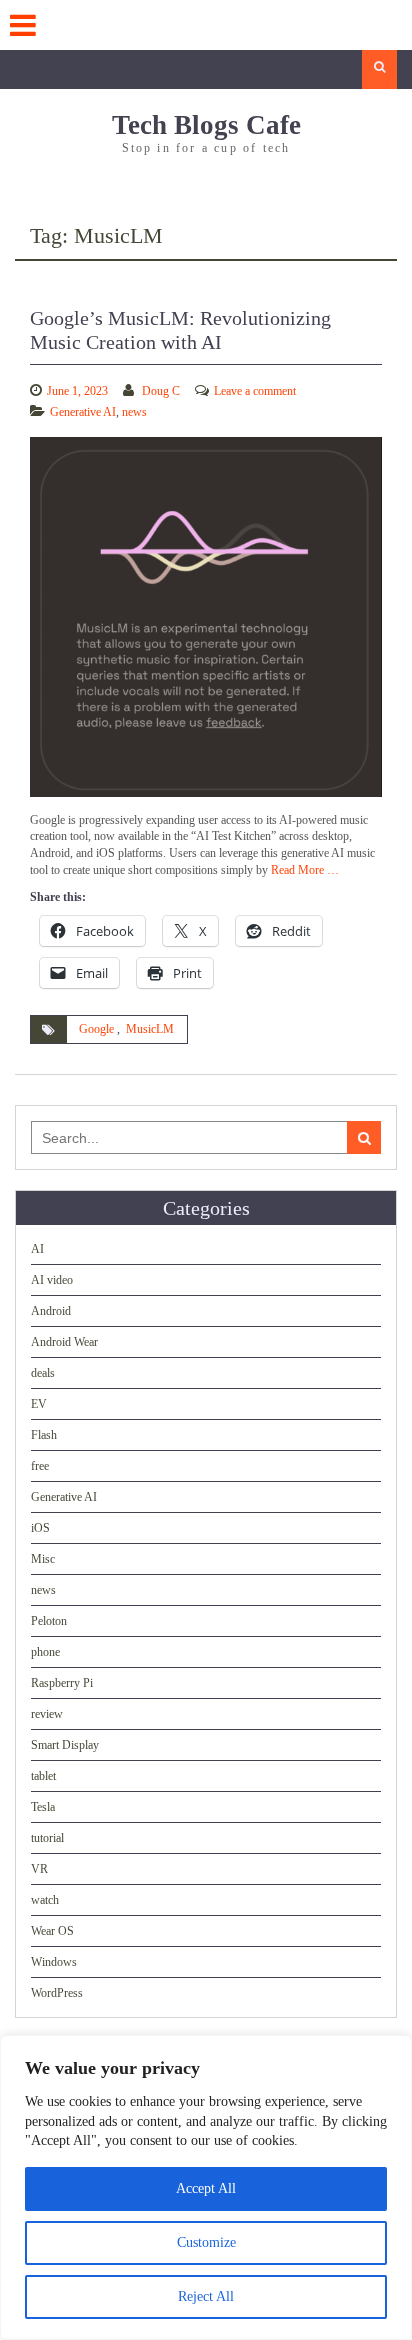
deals (43, 1373)
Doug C (161, 391)
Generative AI (83, 412)
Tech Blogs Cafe (206, 125)
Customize (206, 2242)
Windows (54, 1962)
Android (51, 1311)
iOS (40, 1528)
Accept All (206, 2188)
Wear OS (52, 1931)
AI (37, 1249)
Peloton (49, 1621)
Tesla (43, 1807)
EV (39, 1404)
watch (45, 1900)
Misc (43, 1559)
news (134, 412)
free (40, 1466)
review (47, 1714)
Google (96, 1029)
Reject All (206, 2296)
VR (39, 1869)
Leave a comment (255, 391)
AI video (52, 1280)
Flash (44, 1435)
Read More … (305, 870)
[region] (206, 2187)
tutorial (47, 1838)
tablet (43, 1776)
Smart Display (65, 1745)
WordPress (57, 1993)
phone (45, 1652)
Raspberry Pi (62, 1683)
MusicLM (150, 1029)
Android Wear (64, 1342)
